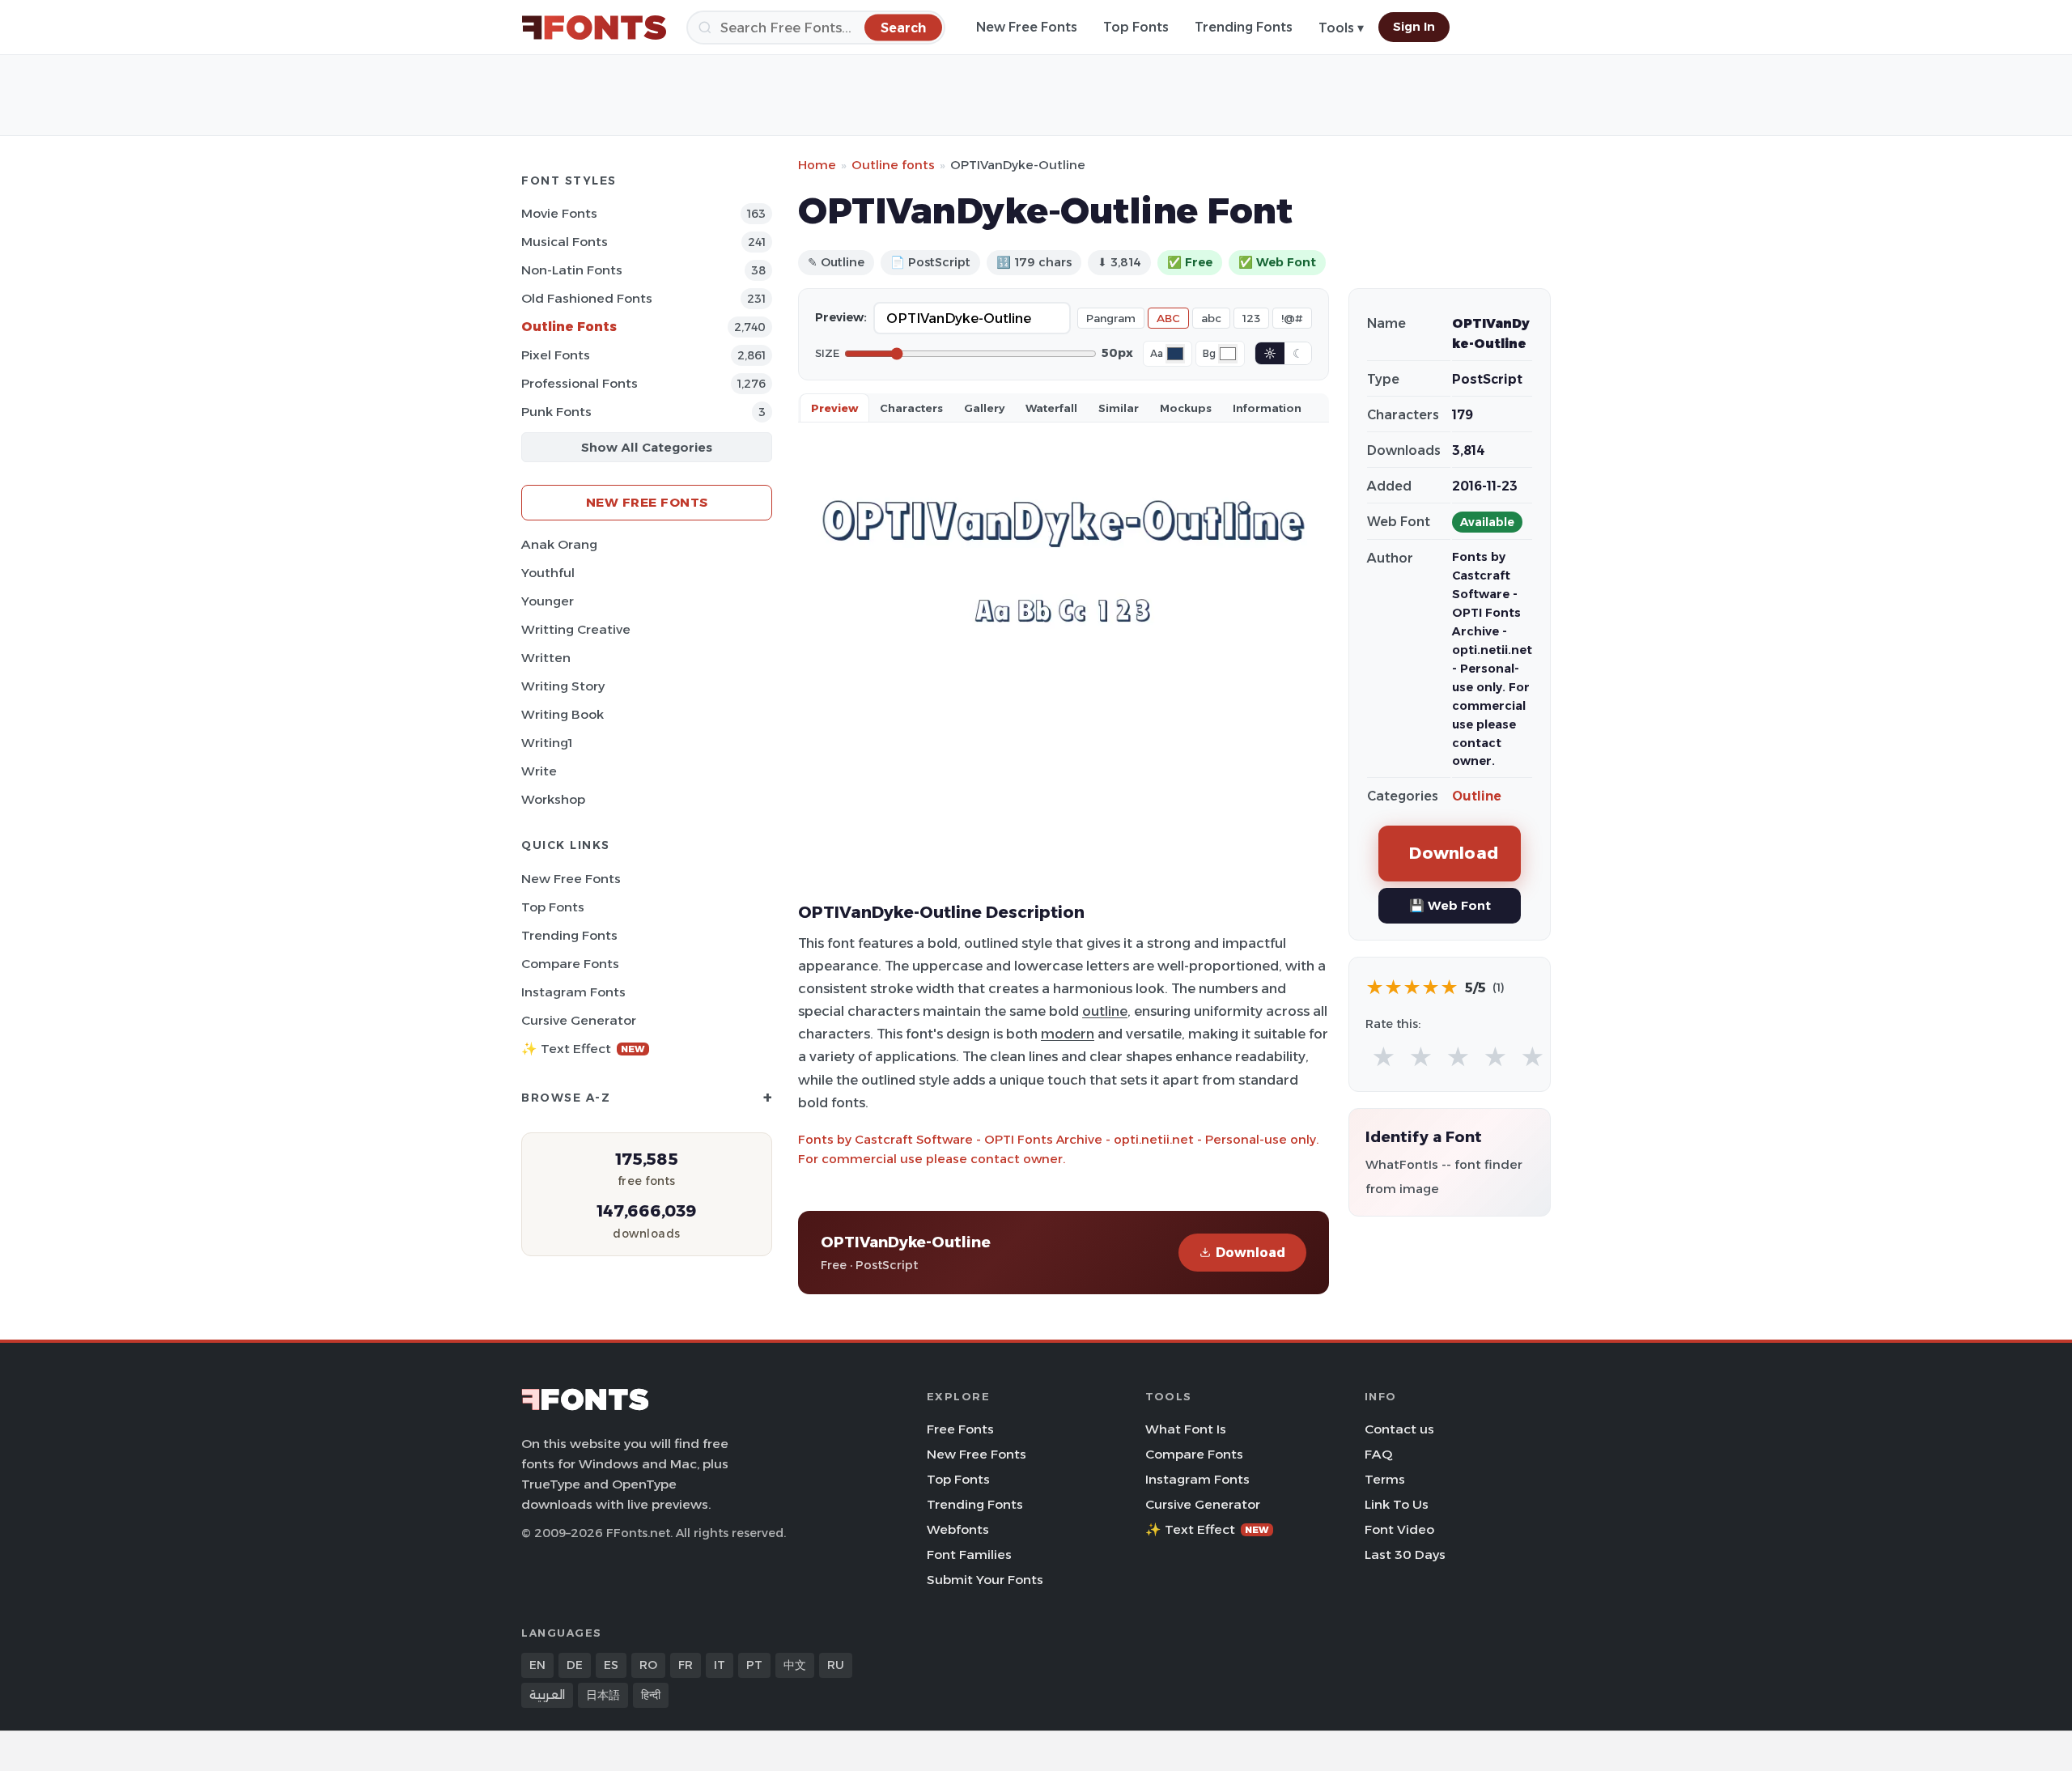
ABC (1168, 318)
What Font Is (1186, 1429)
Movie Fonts (559, 213)
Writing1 (547, 743)
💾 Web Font (1450, 905)
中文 (795, 1665)
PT (754, 1665)
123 (1251, 318)
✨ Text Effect (583, 1049)
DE (575, 1665)
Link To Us (1397, 1504)
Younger (548, 601)
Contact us (1399, 1429)
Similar (1119, 408)
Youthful (548, 573)
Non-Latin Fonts (572, 270)
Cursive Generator (579, 1020)
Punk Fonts (556, 412)
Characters (911, 408)
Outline (1477, 796)
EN (537, 1665)
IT (720, 1665)
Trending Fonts (1244, 27)
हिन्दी (651, 1695)
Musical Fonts (565, 242)
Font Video (1399, 1529)
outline (1105, 1011)
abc (1211, 318)
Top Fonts (1136, 27)
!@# (1292, 318)
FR (686, 1665)
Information (1267, 408)
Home (817, 165)
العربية (547, 1695)
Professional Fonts (580, 383)
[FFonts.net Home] (594, 28)
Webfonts (958, 1529)
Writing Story (563, 686)
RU (836, 1665)
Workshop (553, 799)
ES (611, 1665)
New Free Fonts (1027, 27)
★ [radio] (1384, 1058)
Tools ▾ (1341, 28)
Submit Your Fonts (985, 1580)
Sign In (1414, 27)
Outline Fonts (569, 327)
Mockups (1186, 408)
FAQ (1378, 1454)
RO (648, 1665)
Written (546, 658)
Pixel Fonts (556, 355)
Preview (834, 408)
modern (1068, 1034)
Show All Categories (647, 447)
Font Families (969, 1554)
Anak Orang (559, 544)
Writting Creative (576, 629)
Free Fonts (960, 1429)
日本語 (603, 1695)
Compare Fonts (570, 964)
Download (1250, 1253)
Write (539, 771)
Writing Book (563, 714)
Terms (1385, 1479)
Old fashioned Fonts (587, 298)
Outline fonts (893, 165)
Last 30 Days (1405, 1554)
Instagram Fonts (573, 992)
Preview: (841, 317)
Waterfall (1051, 408)
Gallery (984, 408)
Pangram (1111, 318)
